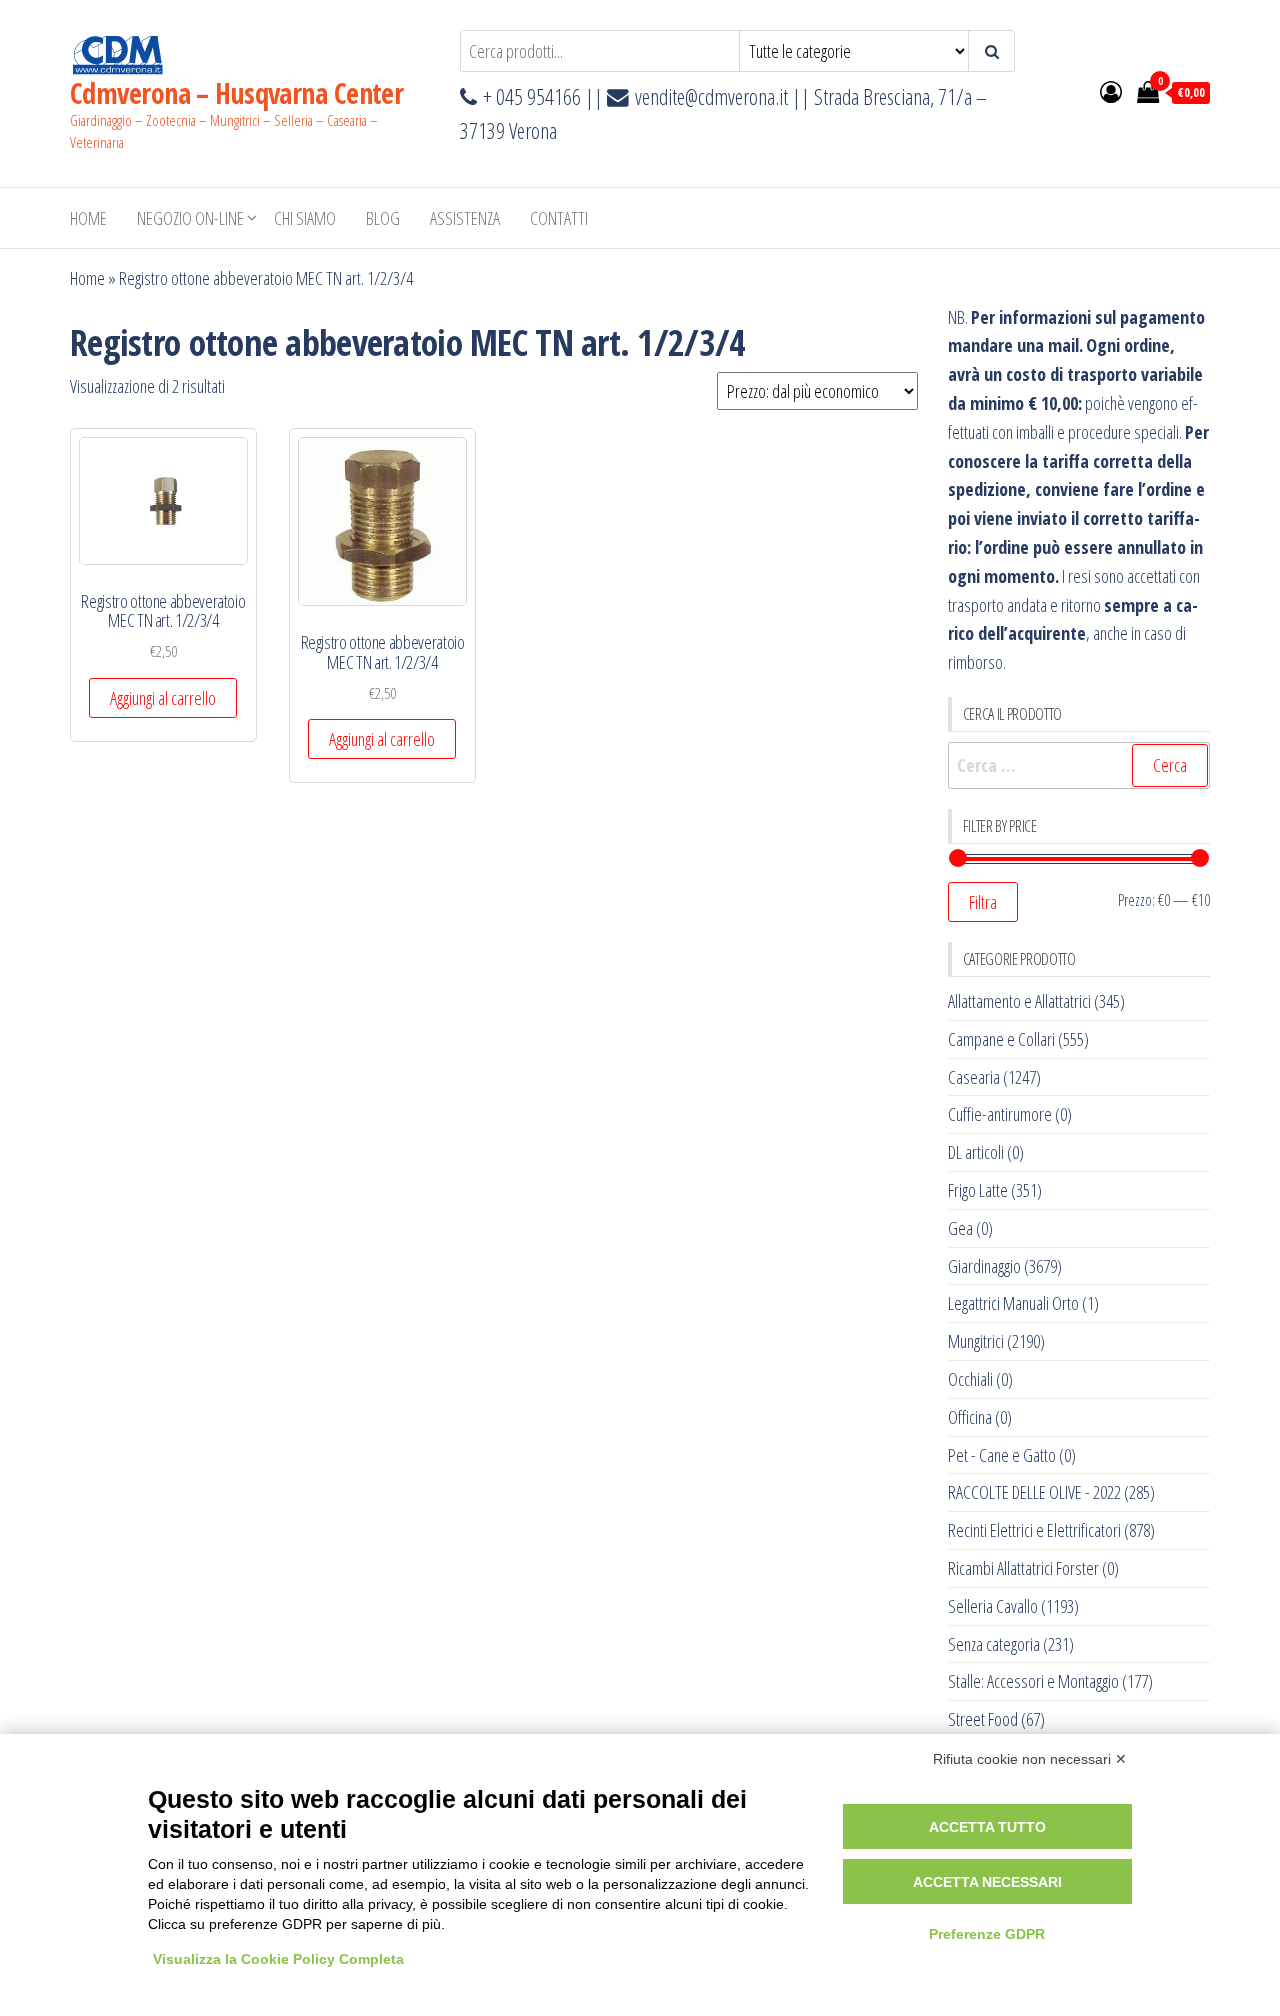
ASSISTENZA (465, 218)
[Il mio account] (1111, 91)
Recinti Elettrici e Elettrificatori (1034, 1530)
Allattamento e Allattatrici (1019, 1001)
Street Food (983, 1719)
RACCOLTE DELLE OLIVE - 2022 (1034, 1492)
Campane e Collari (1001, 1039)
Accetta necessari (987, 1882)
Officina (970, 1417)
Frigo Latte (978, 1190)
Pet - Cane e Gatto (1002, 1455)
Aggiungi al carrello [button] (163, 698)
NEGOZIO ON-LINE (190, 218)
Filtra (983, 902)
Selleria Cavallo (993, 1606)
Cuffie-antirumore (1000, 1114)
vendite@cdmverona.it (711, 96)
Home (88, 218)
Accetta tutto (987, 1827)
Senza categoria (994, 1644)
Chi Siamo (305, 218)
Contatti (559, 218)
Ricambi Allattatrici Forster (1023, 1568)
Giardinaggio (984, 1266)
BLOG (383, 218)
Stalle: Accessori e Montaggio (1033, 1681)
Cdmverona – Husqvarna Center (236, 93)
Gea (960, 1228)
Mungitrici (976, 1341)
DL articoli (976, 1152)
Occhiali (970, 1379)
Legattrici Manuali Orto (1013, 1303)
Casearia (974, 1077)
